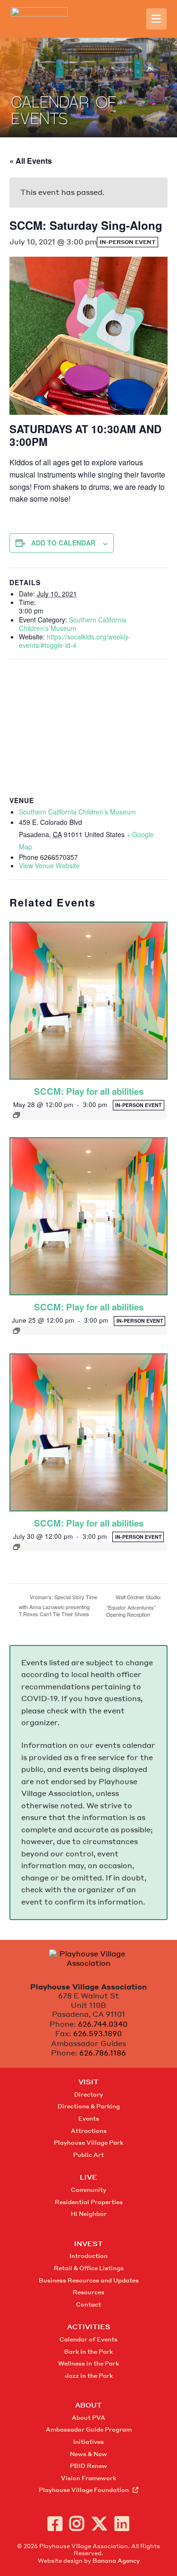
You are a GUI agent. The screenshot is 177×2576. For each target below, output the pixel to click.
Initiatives (88, 2442)
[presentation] (88, 1001)
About (88, 2405)
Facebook (55, 2523)
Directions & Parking (89, 2106)
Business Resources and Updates (89, 2280)
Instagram (77, 2523)
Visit (88, 2081)
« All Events (31, 161)
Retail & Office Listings (89, 2268)
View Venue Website (49, 865)
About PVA (88, 2418)
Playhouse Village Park (88, 2143)
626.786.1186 (103, 2053)
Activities (89, 2326)
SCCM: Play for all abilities (89, 1091)
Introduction (88, 2256)
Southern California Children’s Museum (77, 812)
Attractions (89, 2131)
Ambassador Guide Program (89, 2429)
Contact (88, 2304)
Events (89, 2119)
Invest (88, 2243)
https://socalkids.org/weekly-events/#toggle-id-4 (75, 641)
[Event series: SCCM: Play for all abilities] (88, 1115)
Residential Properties (89, 2202)
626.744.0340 (103, 2024)
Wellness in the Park (88, 2363)
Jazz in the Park (89, 2376)
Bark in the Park (88, 2352)
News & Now (88, 2454)
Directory (88, 2094)
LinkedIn (122, 2523)
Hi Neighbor (89, 2214)
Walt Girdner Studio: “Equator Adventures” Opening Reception (134, 1606)
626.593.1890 (97, 2033)
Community (88, 2190)
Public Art (88, 2155)
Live (88, 2177)
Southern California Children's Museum (73, 624)
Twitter (99, 2523)
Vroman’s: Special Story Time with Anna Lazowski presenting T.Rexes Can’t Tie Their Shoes (58, 1605)
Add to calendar (63, 543)
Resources (88, 2292)
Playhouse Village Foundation (84, 2490)
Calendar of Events (88, 2339)
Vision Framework (88, 2478)
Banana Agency (116, 2561)
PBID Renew (88, 2466)
